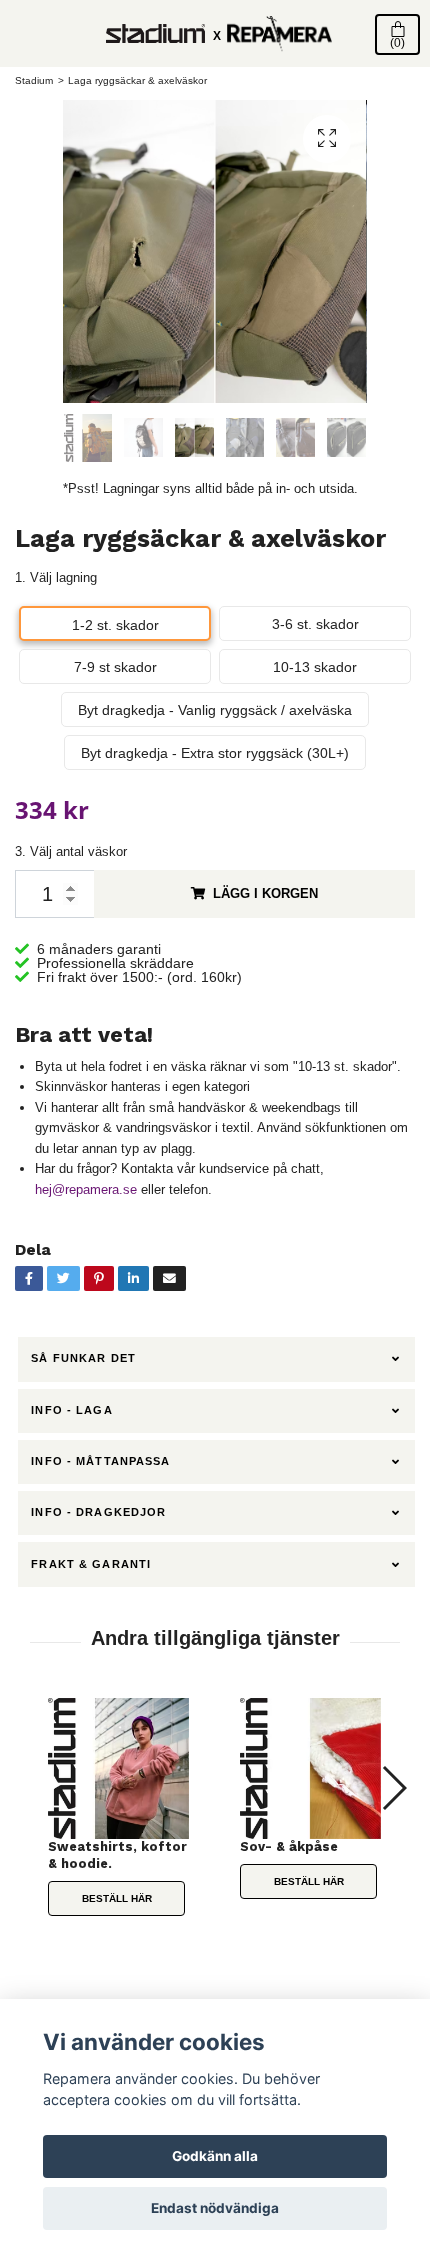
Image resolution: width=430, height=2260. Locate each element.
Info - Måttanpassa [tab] (100, 1461)
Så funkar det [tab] (83, 1358)
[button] (393, 1788)
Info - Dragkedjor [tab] (98, 1512)
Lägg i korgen (265, 893)
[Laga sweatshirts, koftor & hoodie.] (119, 1769)
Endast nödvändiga (215, 2208)
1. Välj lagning (56, 577)
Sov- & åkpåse (289, 1846)
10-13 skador (315, 667)
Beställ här (117, 1898)
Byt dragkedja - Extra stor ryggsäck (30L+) (215, 753)
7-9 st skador (115, 667)
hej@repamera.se (86, 1189)
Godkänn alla (215, 2156)
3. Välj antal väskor (71, 851)
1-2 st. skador (115, 625)
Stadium (34, 80)
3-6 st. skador (315, 624)
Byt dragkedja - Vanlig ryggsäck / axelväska (215, 710)
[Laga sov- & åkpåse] (311, 1769)
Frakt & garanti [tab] (91, 1564)
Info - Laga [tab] (71, 1410)
